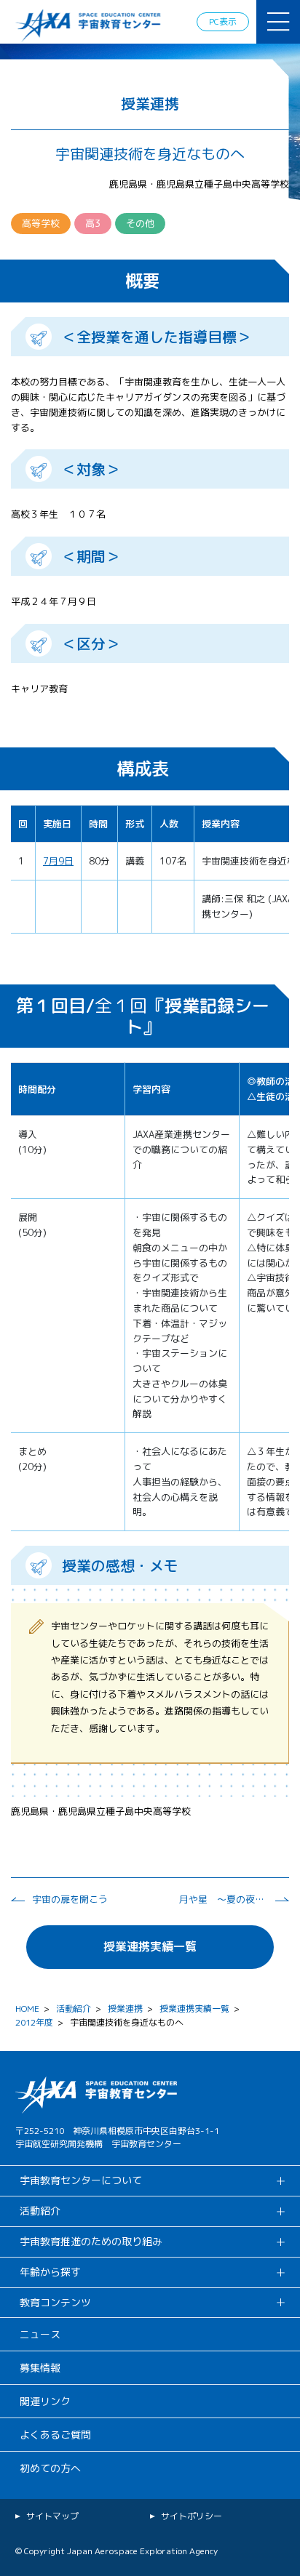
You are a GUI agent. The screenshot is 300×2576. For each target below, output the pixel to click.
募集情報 (40, 2368)
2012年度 (34, 2022)
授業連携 (125, 2009)
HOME (27, 2009)
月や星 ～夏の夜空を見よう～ (223, 1899)
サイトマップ (52, 2516)
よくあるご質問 (55, 2435)
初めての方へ (50, 2468)
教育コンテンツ (55, 2302)
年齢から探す (50, 2272)
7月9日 (58, 861)
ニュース (40, 2334)
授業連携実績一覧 (150, 1946)
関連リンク (45, 2401)
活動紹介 (74, 2009)
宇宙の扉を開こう (70, 1899)
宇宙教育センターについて (81, 2180)
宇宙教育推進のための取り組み (91, 2241)
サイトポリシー (192, 2516)
